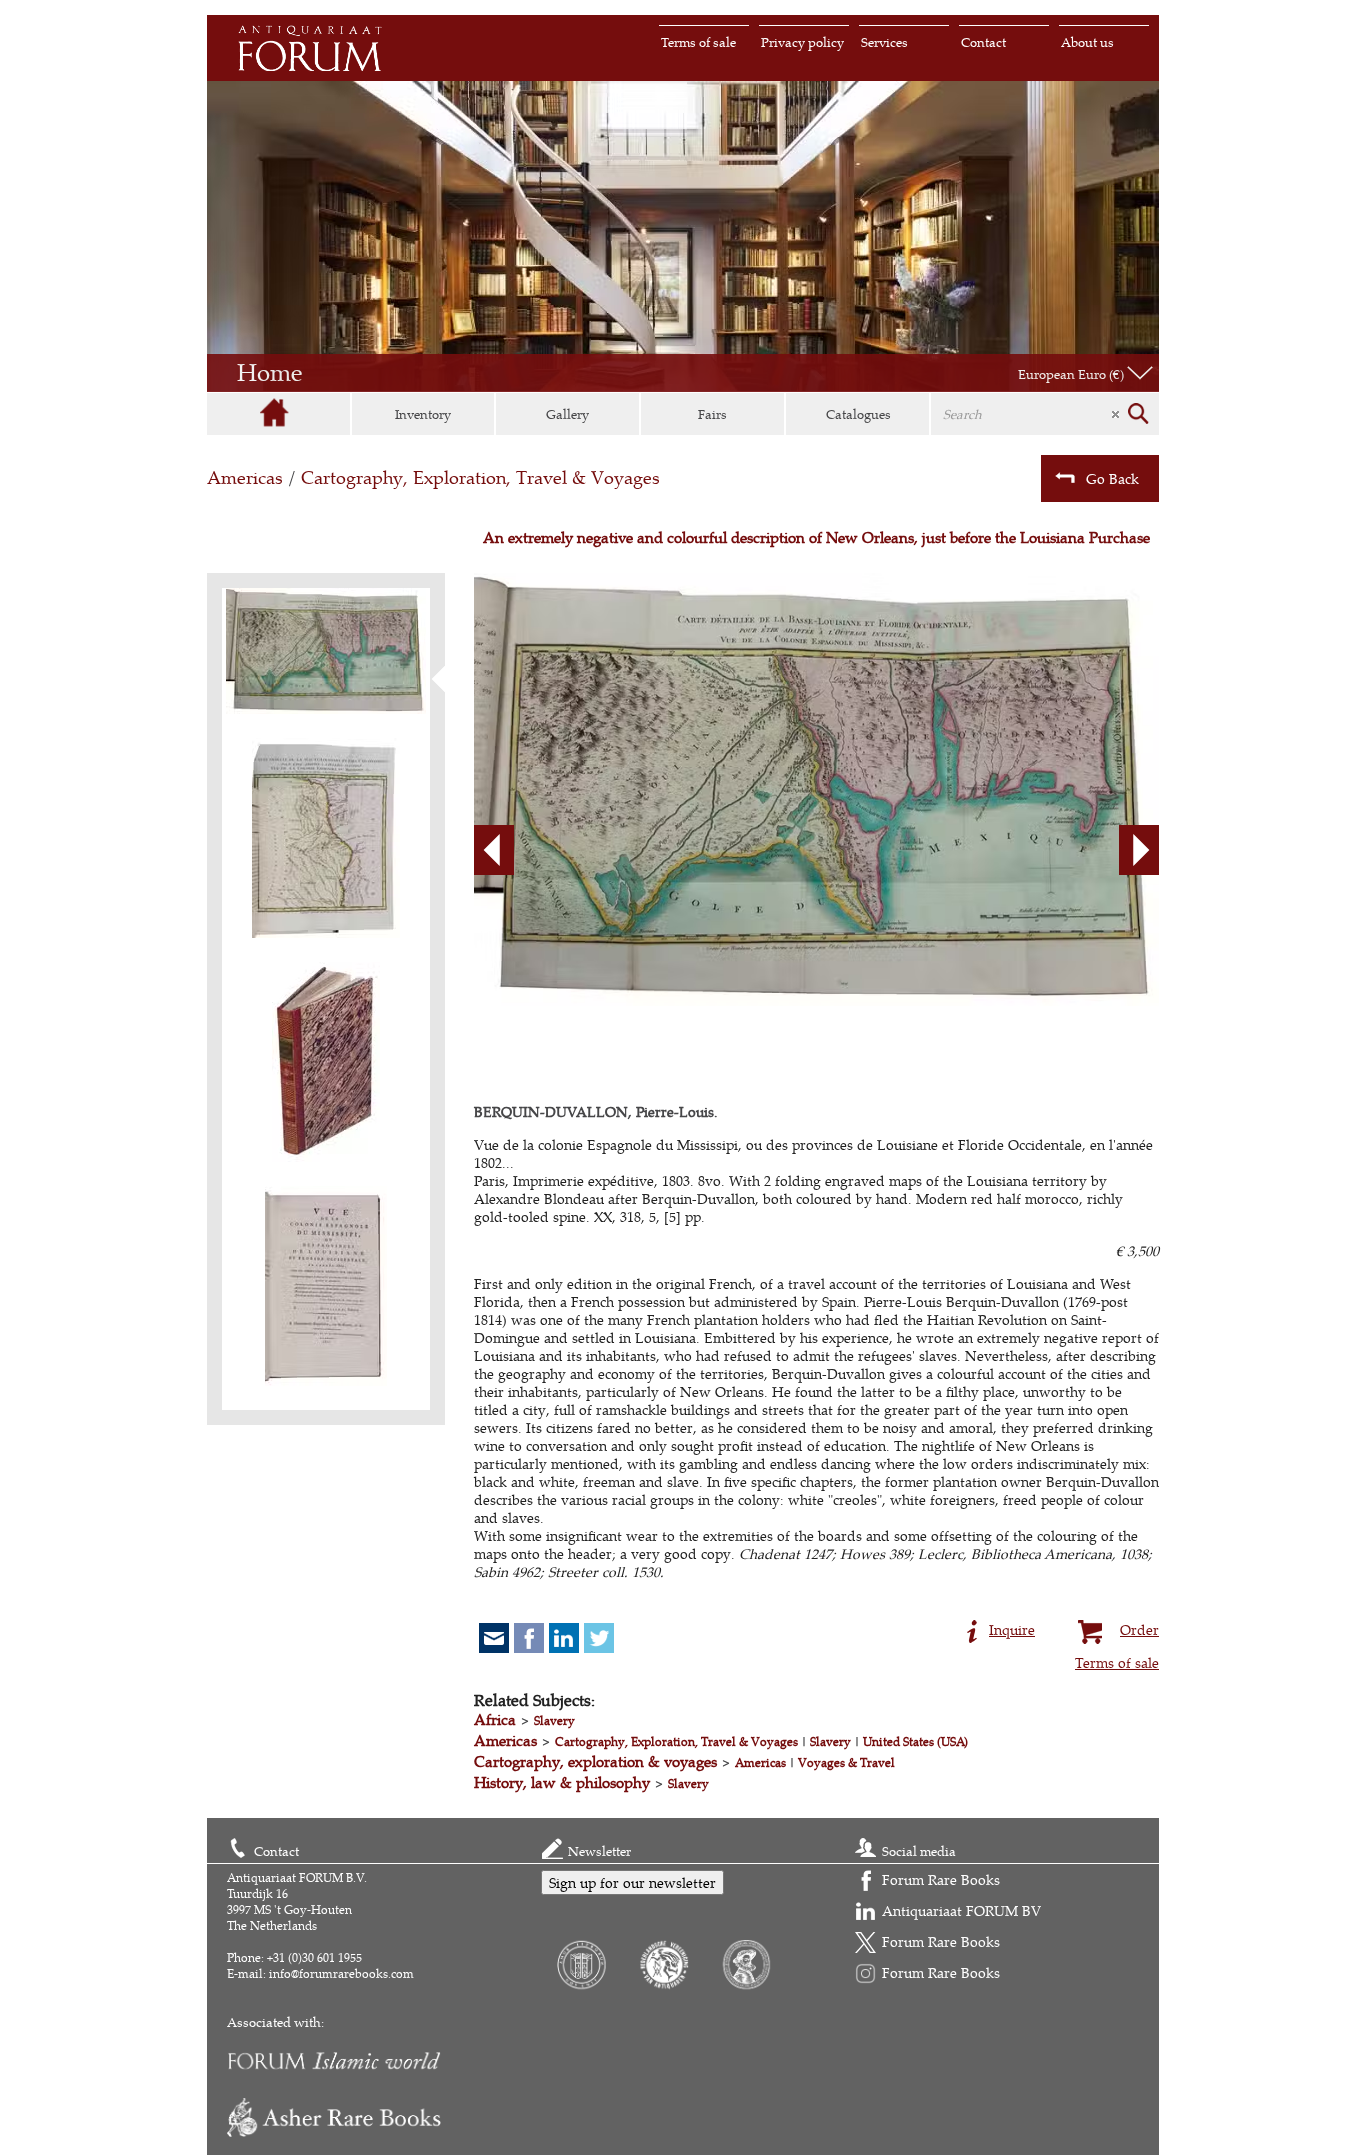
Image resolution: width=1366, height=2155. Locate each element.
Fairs (712, 414)
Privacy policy (802, 42)
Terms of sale (698, 42)
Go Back (1112, 478)
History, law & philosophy (562, 1782)
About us (1087, 42)
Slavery (554, 1720)
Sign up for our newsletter (632, 1882)
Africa (495, 1719)
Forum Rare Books (941, 1879)
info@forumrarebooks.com (341, 1973)
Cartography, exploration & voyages (595, 1761)
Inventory (423, 414)
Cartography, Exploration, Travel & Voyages (480, 477)
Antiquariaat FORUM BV (961, 1910)
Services (884, 42)
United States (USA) (915, 1741)
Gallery (567, 414)
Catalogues (858, 414)
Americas (245, 477)
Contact (983, 42)
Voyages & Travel (846, 1762)
